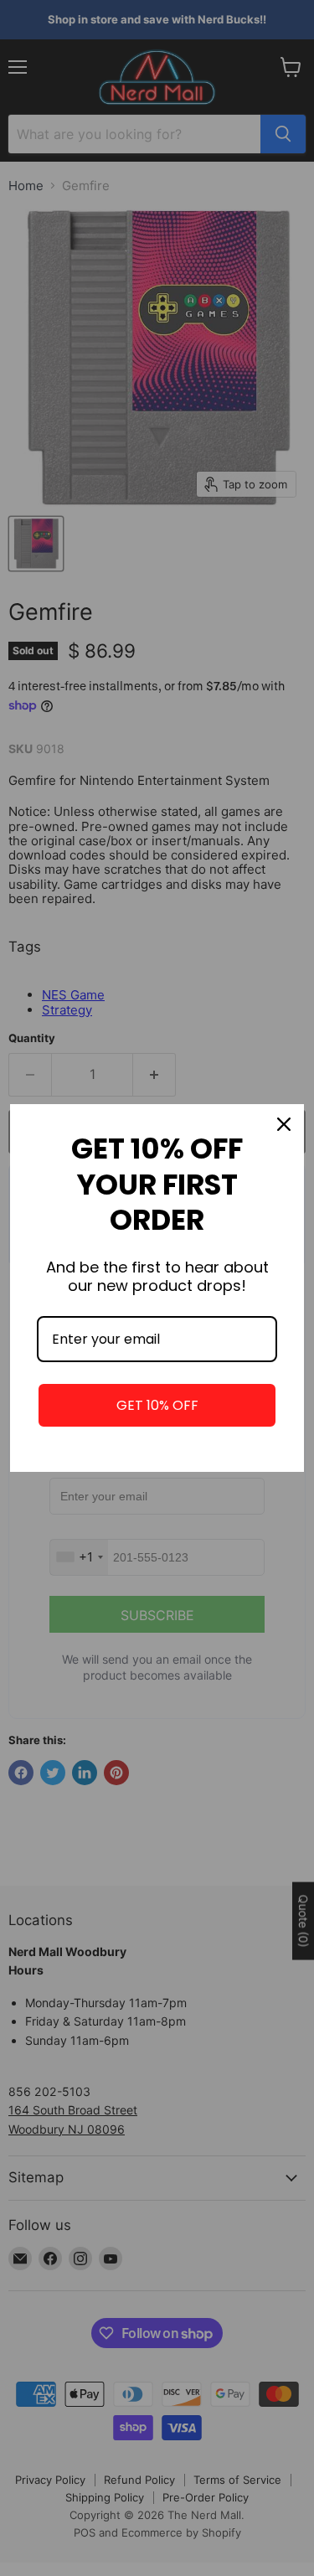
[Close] (284, 1124)
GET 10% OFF (157, 1405)
